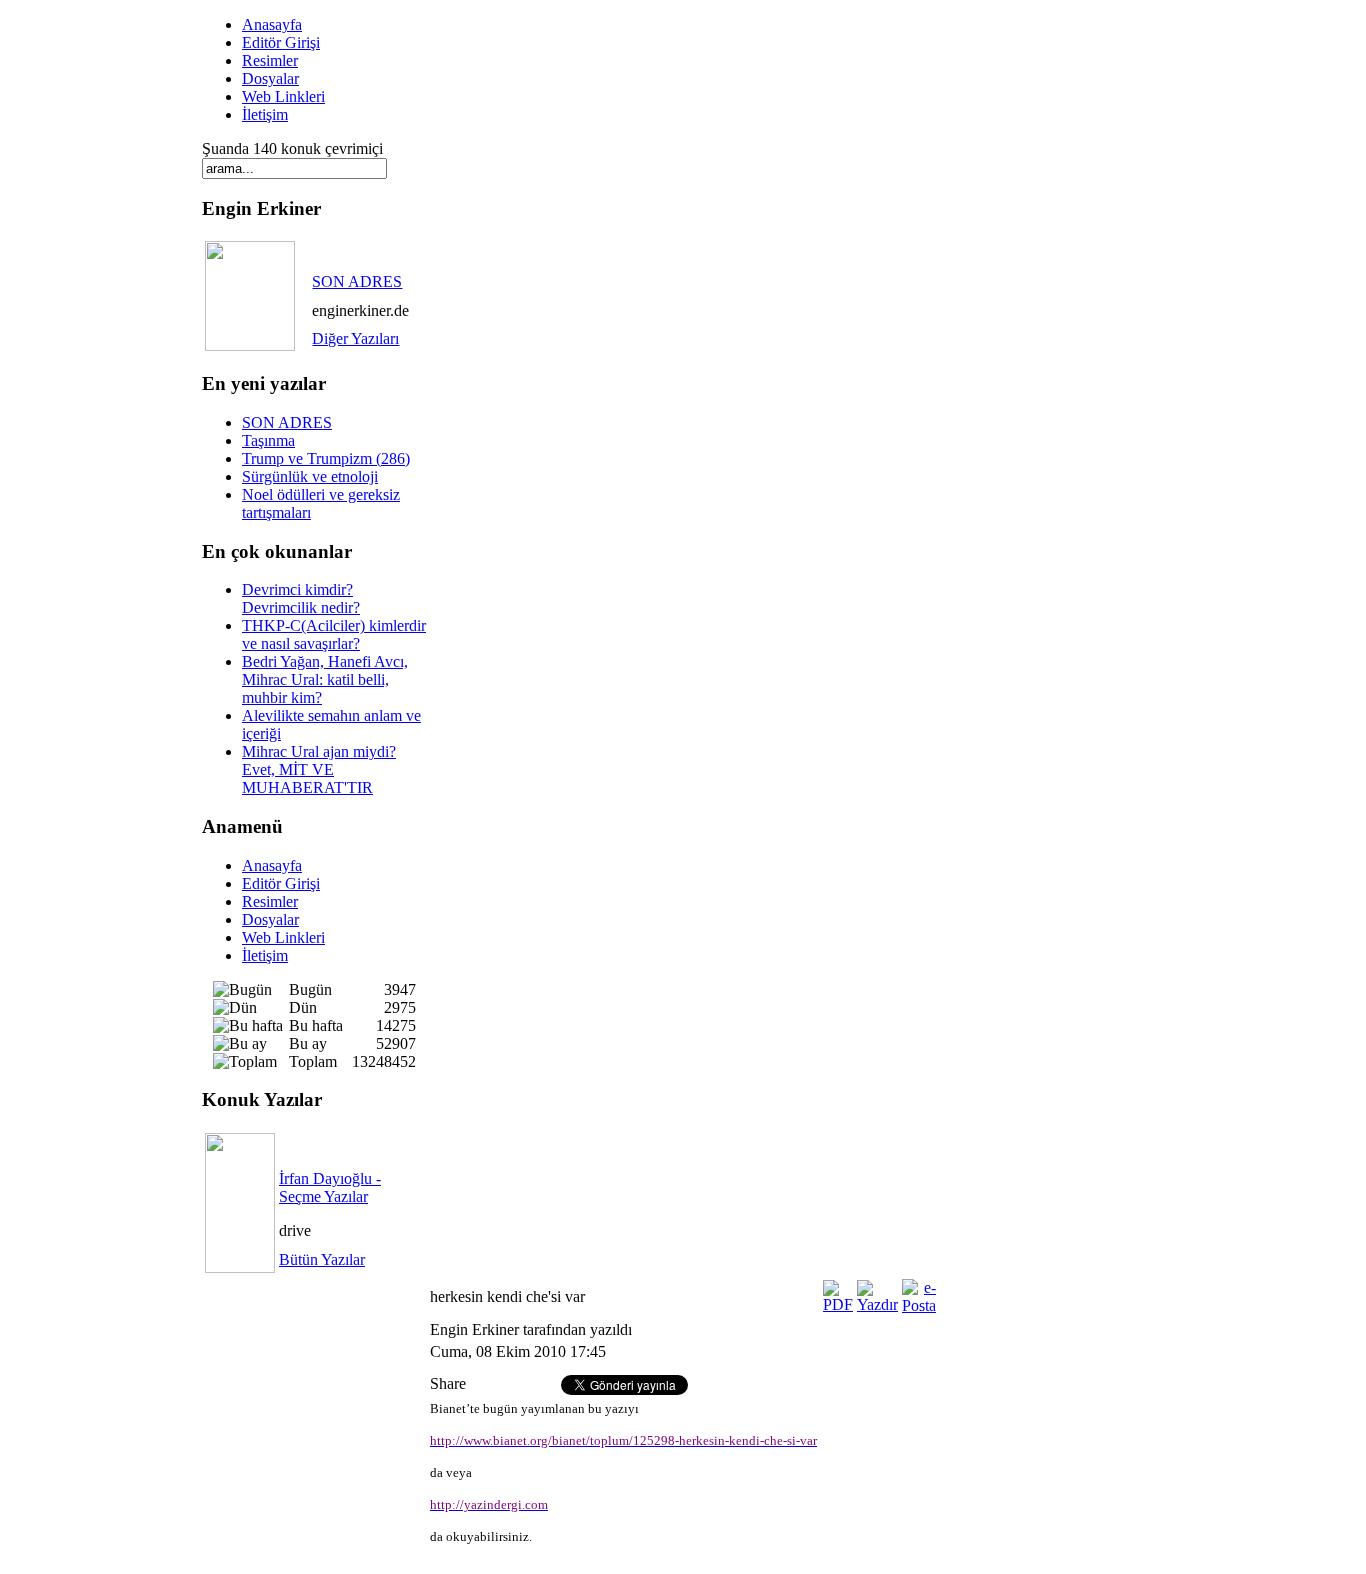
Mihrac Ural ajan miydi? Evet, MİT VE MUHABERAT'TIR (319, 769)
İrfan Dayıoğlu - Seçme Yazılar (330, 1187)
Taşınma (268, 440)
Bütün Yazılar (322, 1259)
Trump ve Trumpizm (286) (326, 458)
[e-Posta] (919, 1305)
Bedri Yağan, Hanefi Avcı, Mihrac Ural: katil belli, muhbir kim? (325, 679)
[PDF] (838, 1304)
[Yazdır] (877, 1304)
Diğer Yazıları (355, 338)
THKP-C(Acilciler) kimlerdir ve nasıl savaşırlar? (334, 634)
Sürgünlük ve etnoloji (310, 476)
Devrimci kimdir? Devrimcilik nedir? (301, 598)
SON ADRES (357, 281)
